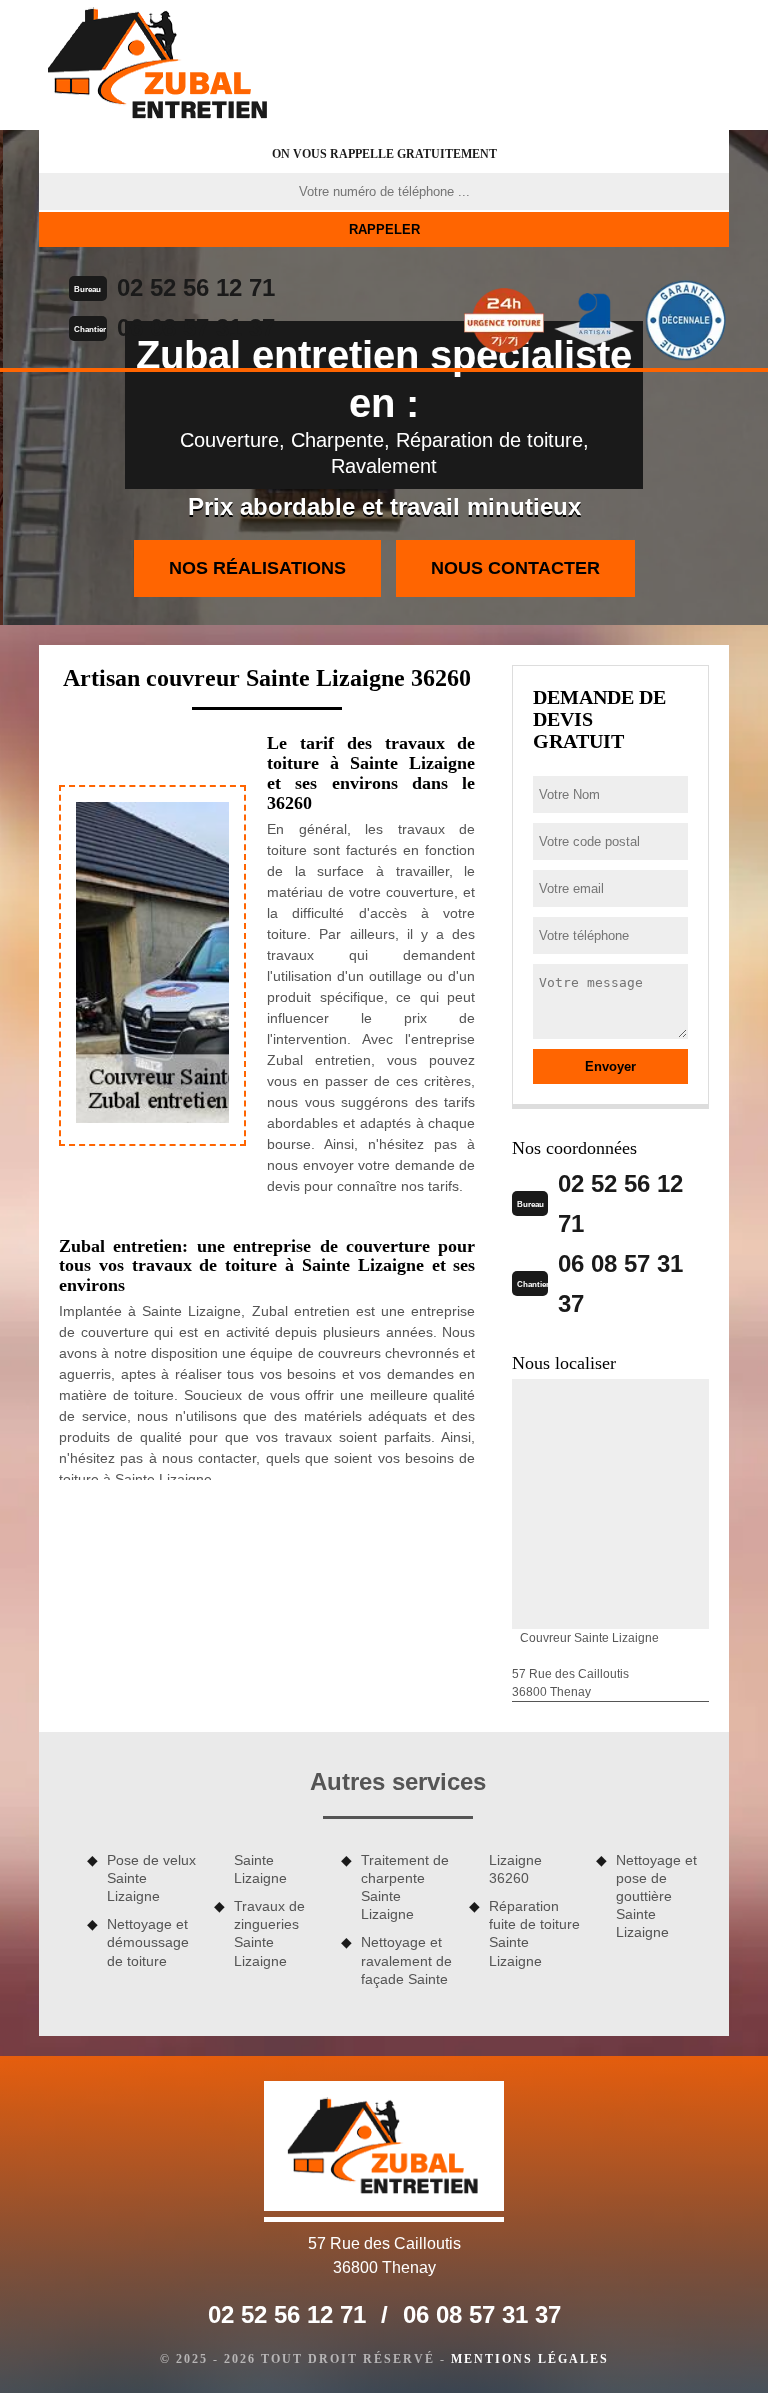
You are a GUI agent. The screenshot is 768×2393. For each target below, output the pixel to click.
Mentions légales (530, 2359)
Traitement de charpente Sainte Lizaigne (405, 1887)
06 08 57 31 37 (196, 327)
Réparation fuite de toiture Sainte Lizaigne (534, 1933)
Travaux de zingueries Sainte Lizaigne (269, 1933)
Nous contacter (515, 568)
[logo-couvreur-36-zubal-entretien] (159, 65)
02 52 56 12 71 (196, 287)
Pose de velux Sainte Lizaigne (151, 1878)
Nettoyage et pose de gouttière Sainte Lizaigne (656, 1896)
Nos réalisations (257, 568)
